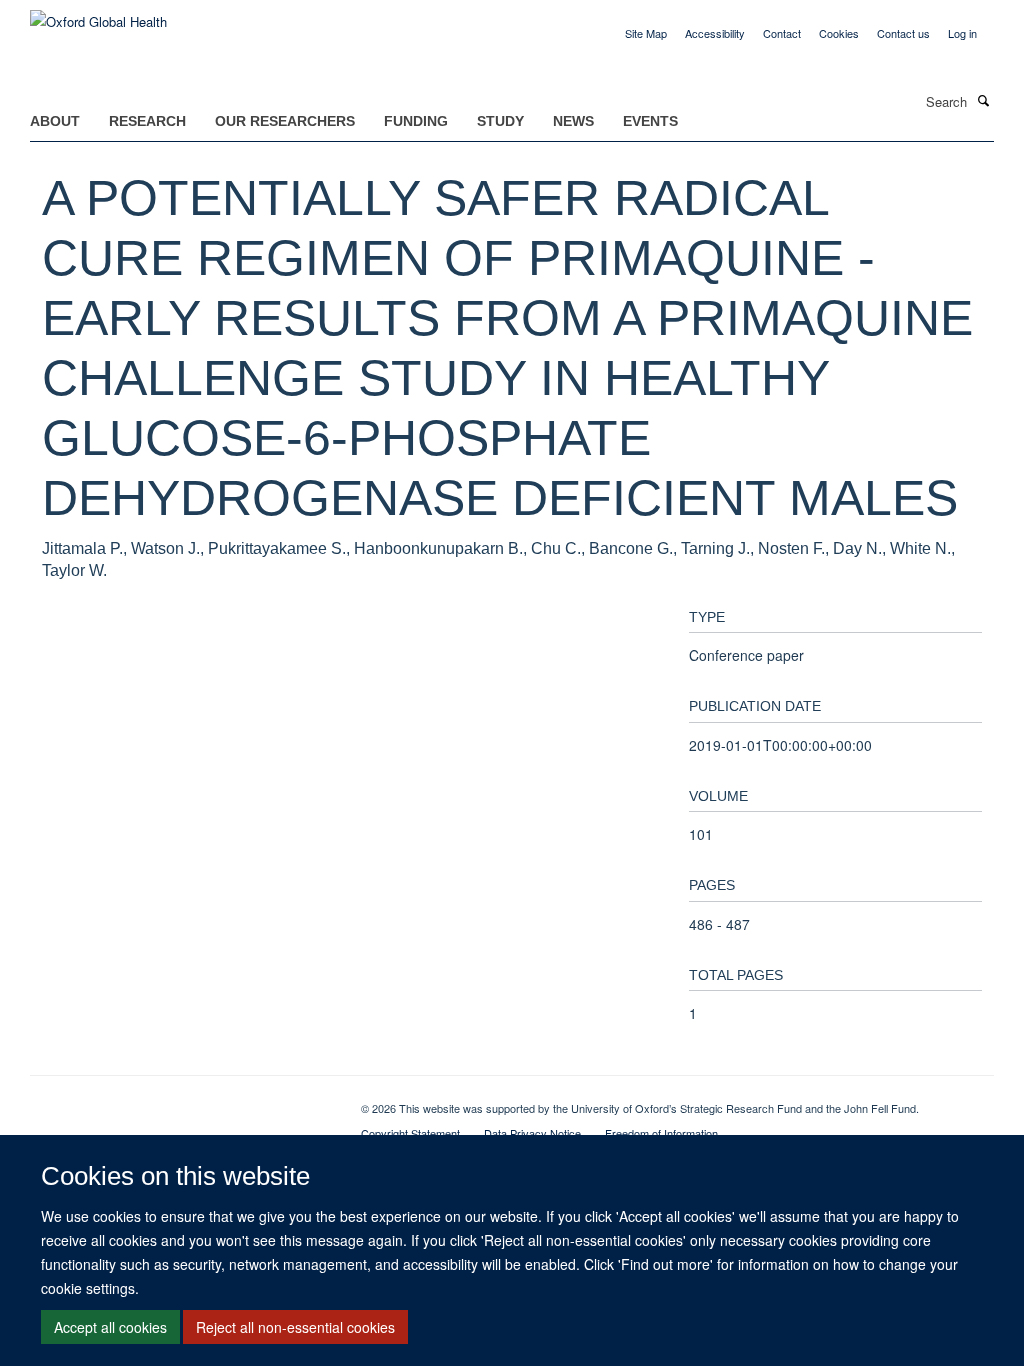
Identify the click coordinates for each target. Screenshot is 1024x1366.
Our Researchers (285, 121)
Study (500, 121)
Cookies (839, 33)
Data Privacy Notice (532, 1133)
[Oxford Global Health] (98, 14)
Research (147, 121)
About (55, 121)
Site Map (646, 33)
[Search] (983, 100)
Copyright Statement (410, 1133)
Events (650, 121)
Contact (782, 33)
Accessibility (715, 33)
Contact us (903, 33)
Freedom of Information (661, 1133)
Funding (416, 121)
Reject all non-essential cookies (295, 1327)
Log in (962, 33)
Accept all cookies (110, 1327)
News (573, 121)
